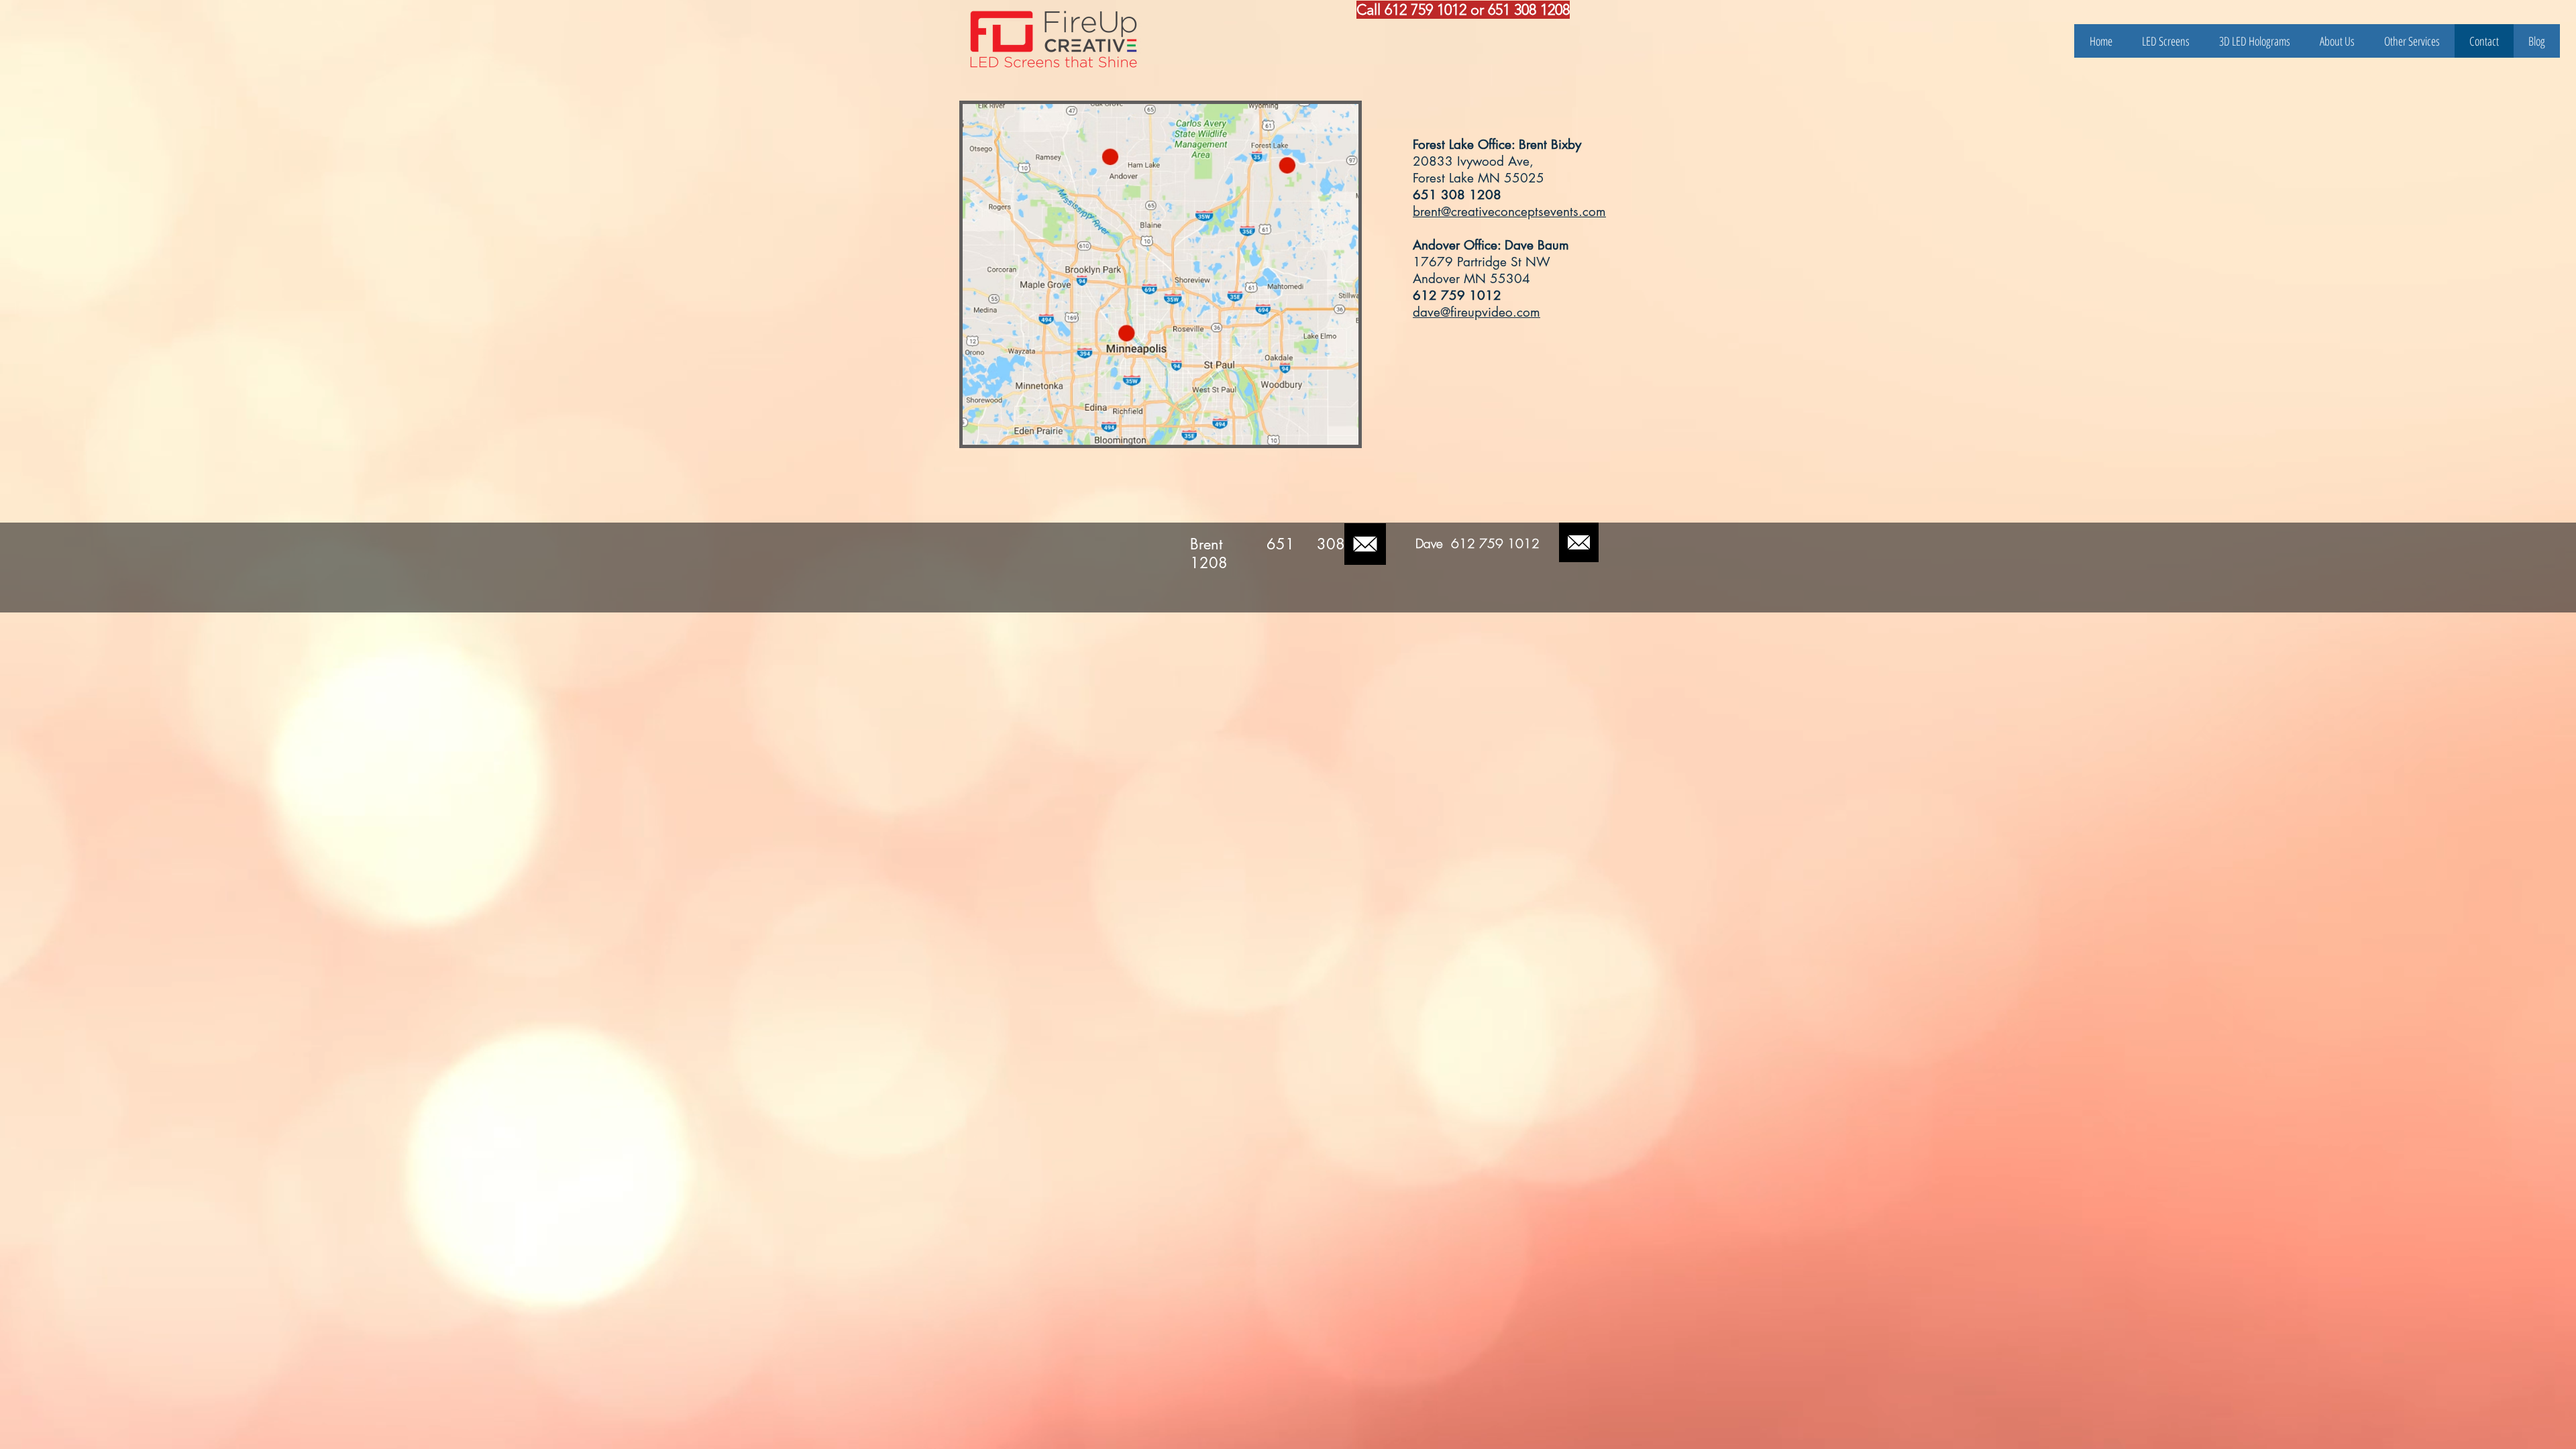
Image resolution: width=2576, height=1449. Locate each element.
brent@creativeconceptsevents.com (1509, 212)
